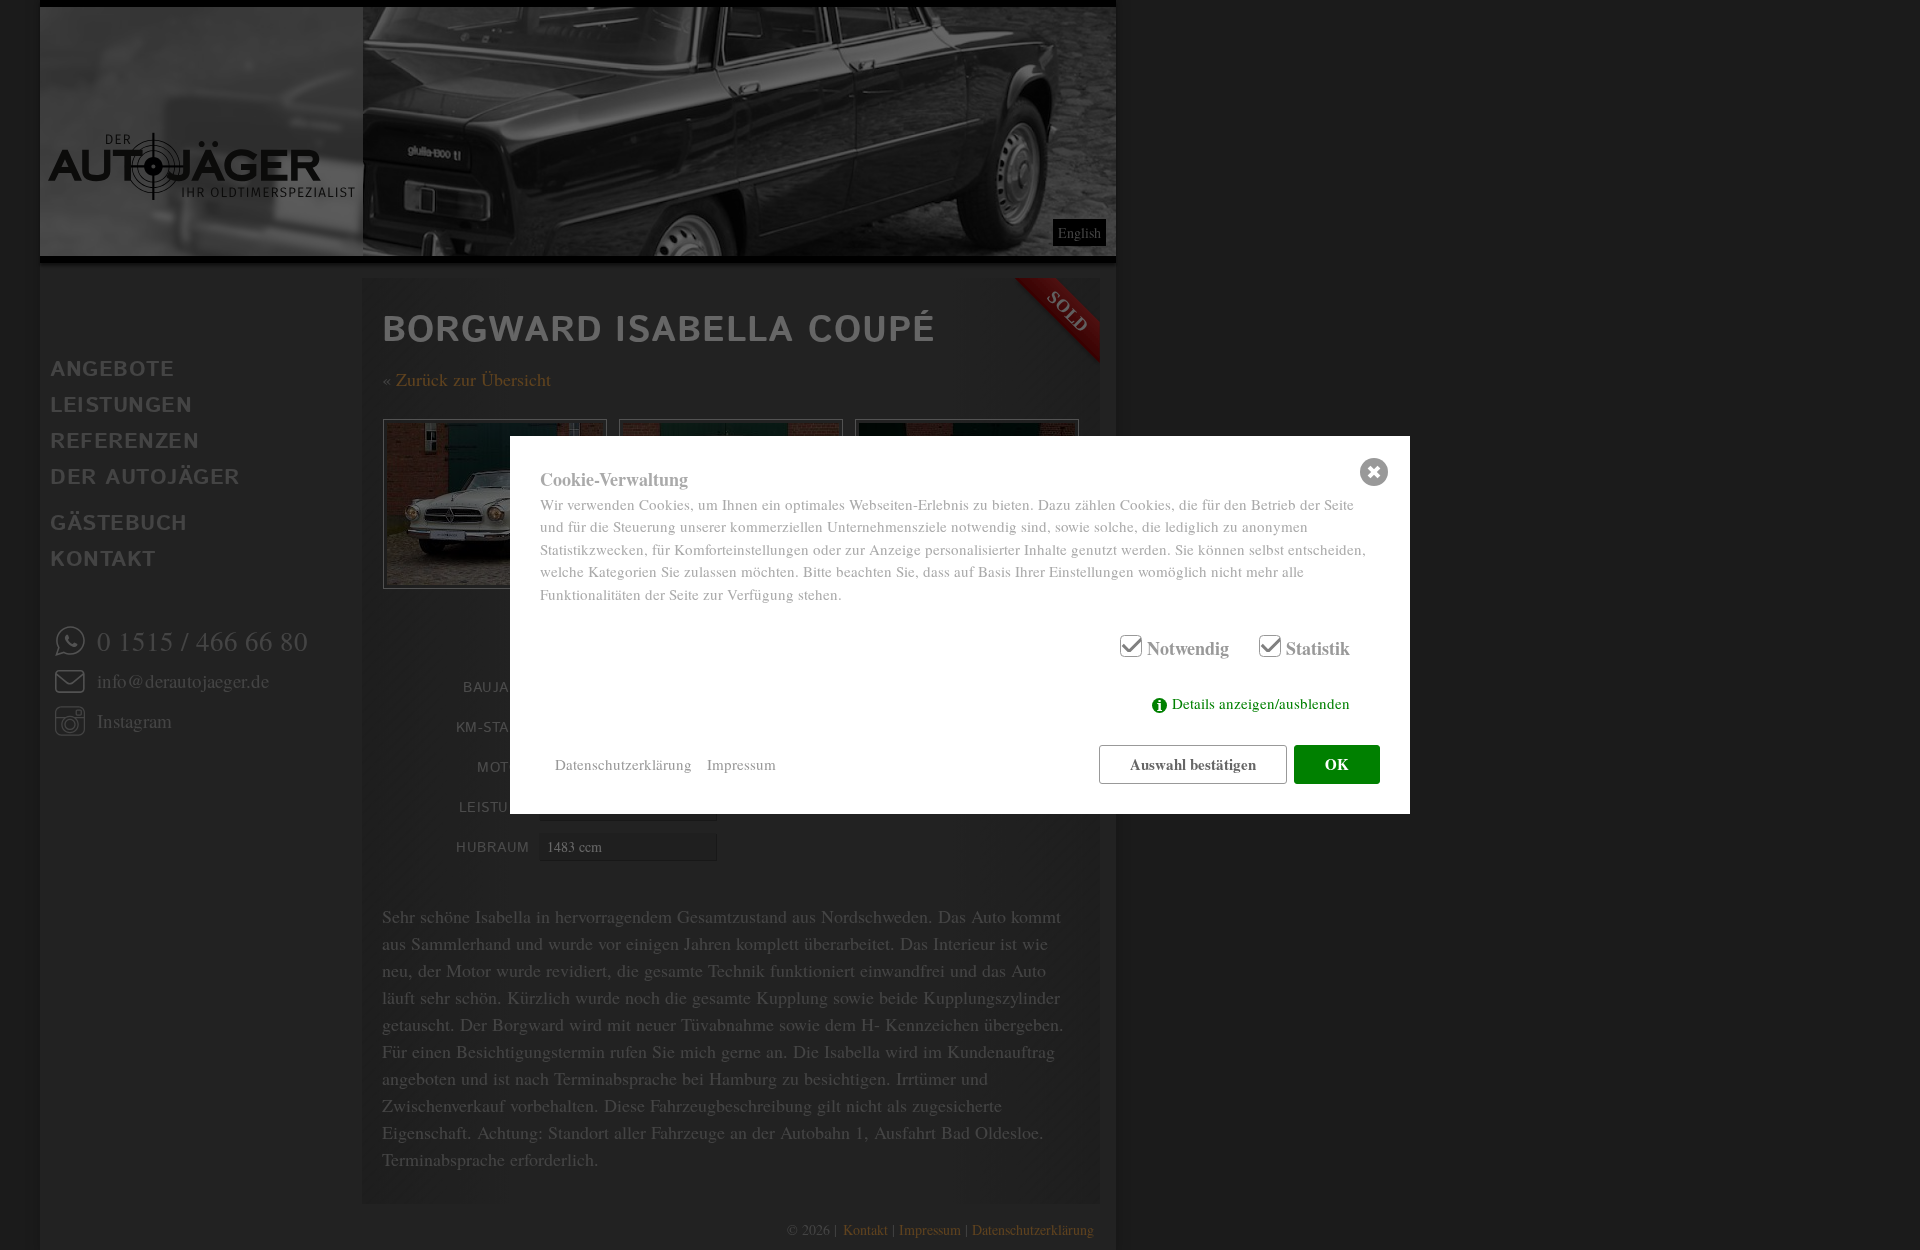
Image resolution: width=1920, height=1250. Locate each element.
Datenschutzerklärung (623, 764)
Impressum (741, 764)
